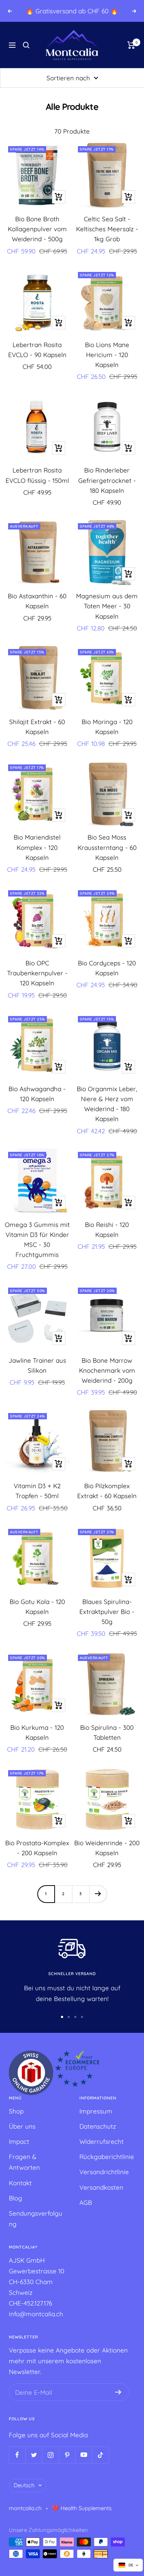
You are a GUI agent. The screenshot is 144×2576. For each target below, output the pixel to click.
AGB (86, 2202)
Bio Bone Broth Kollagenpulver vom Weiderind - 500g (37, 229)
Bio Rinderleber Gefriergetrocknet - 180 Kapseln (107, 480)
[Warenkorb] (131, 45)
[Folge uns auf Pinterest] (67, 2455)
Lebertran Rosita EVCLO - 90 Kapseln (37, 350)
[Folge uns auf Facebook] (17, 2455)
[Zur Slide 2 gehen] (69, 2017)
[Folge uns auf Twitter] (34, 2455)
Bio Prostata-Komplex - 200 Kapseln (37, 1848)
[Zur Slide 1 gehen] (62, 2017)
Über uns (22, 2126)
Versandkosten (101, 2187)
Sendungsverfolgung (36, 2219)
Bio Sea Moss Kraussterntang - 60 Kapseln (107, 847)
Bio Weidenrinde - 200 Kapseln (107, 1848)
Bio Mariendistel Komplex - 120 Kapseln (37, 847)
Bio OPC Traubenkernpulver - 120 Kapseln (37, 973)
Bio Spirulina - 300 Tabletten (107, 1732)
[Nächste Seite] (98, 1894)
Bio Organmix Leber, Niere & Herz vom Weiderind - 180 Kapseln (107, 1104)
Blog (16, 2198)
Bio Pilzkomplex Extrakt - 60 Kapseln (107, 1491)
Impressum (96, 2111)
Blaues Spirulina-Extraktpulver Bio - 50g (107, 1612)
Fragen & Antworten (24, 2162)
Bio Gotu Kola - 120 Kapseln (37, 1607)
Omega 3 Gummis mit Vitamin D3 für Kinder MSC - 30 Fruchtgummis (37, 1240)
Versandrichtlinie (104, 2172)
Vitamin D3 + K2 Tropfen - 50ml (37, 1491)
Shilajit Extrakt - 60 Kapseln (37, 727)
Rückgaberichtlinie (107, 2157)
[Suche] (26, 45)
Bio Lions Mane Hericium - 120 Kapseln (107, 355)
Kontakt (20, 2183)
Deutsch (24, 2485)
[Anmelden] (118, 2392)
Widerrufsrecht (102, 2141)
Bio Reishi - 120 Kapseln (107, 1230)
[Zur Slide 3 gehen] (75, 2017)
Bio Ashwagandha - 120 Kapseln (37, 1094)
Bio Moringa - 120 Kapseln (107, 727)
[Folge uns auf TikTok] (100, 2455)
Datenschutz (98, 2126)
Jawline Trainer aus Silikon (37, 1365)
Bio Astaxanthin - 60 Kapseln (37, 601)
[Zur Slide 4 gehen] (82, 2017)
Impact (19, 2141)
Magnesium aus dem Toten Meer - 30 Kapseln (107, 606)
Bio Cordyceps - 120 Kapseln (107, 968)
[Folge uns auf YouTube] (84, 2455)
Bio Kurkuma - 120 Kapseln (37, 1732)
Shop (16, 2111)
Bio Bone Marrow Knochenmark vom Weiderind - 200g (107, 1370)
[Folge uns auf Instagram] (50, 2455)
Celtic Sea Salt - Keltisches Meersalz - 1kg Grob (107, 229)
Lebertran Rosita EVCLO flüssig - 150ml (37, 475)
